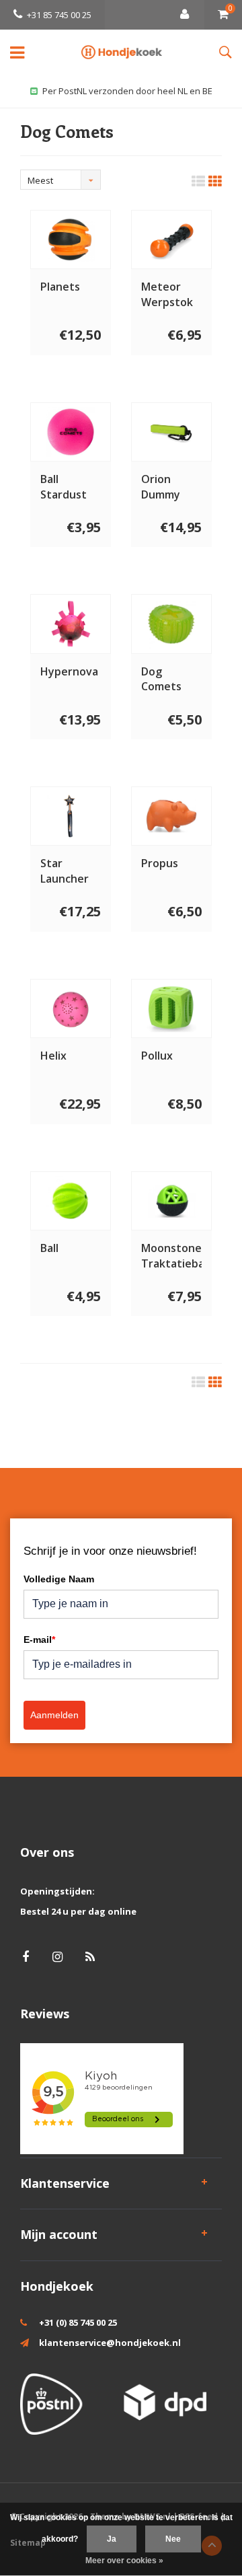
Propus (160, 863)
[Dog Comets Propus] (171, 816)
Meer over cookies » (124, 2561)
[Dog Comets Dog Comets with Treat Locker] (171, 624)
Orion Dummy (161, 487)
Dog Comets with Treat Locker (169, 679)
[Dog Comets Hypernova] (71, 624)
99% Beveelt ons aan (128, 91)
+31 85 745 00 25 (59, 15)
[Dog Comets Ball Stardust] (71, 432)
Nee (173, 2539)
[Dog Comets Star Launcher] (71, 816)
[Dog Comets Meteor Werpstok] (171, 240)
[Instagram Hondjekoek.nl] (57, 1957)
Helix (53, 1056)
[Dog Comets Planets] (71, 240)
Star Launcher (65, 871)
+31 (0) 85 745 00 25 (78, 2322)
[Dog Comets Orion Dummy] (171, 432)
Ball (49, 1248)
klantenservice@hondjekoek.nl (110, 2343)
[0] (223, 15)
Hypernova (69, 671)
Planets (60, 287)
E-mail (39, 1640)
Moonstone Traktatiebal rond (171, 1256)
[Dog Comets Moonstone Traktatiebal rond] (171, 1201)
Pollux (157, 1056)
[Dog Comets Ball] (71, 1201)
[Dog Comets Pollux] (171, 1008)
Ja (112, 2539)
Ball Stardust (64, 487)
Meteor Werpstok (167, 294)
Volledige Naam (59, 1579)
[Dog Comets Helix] (71, 1008)
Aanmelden (54, 1715)
